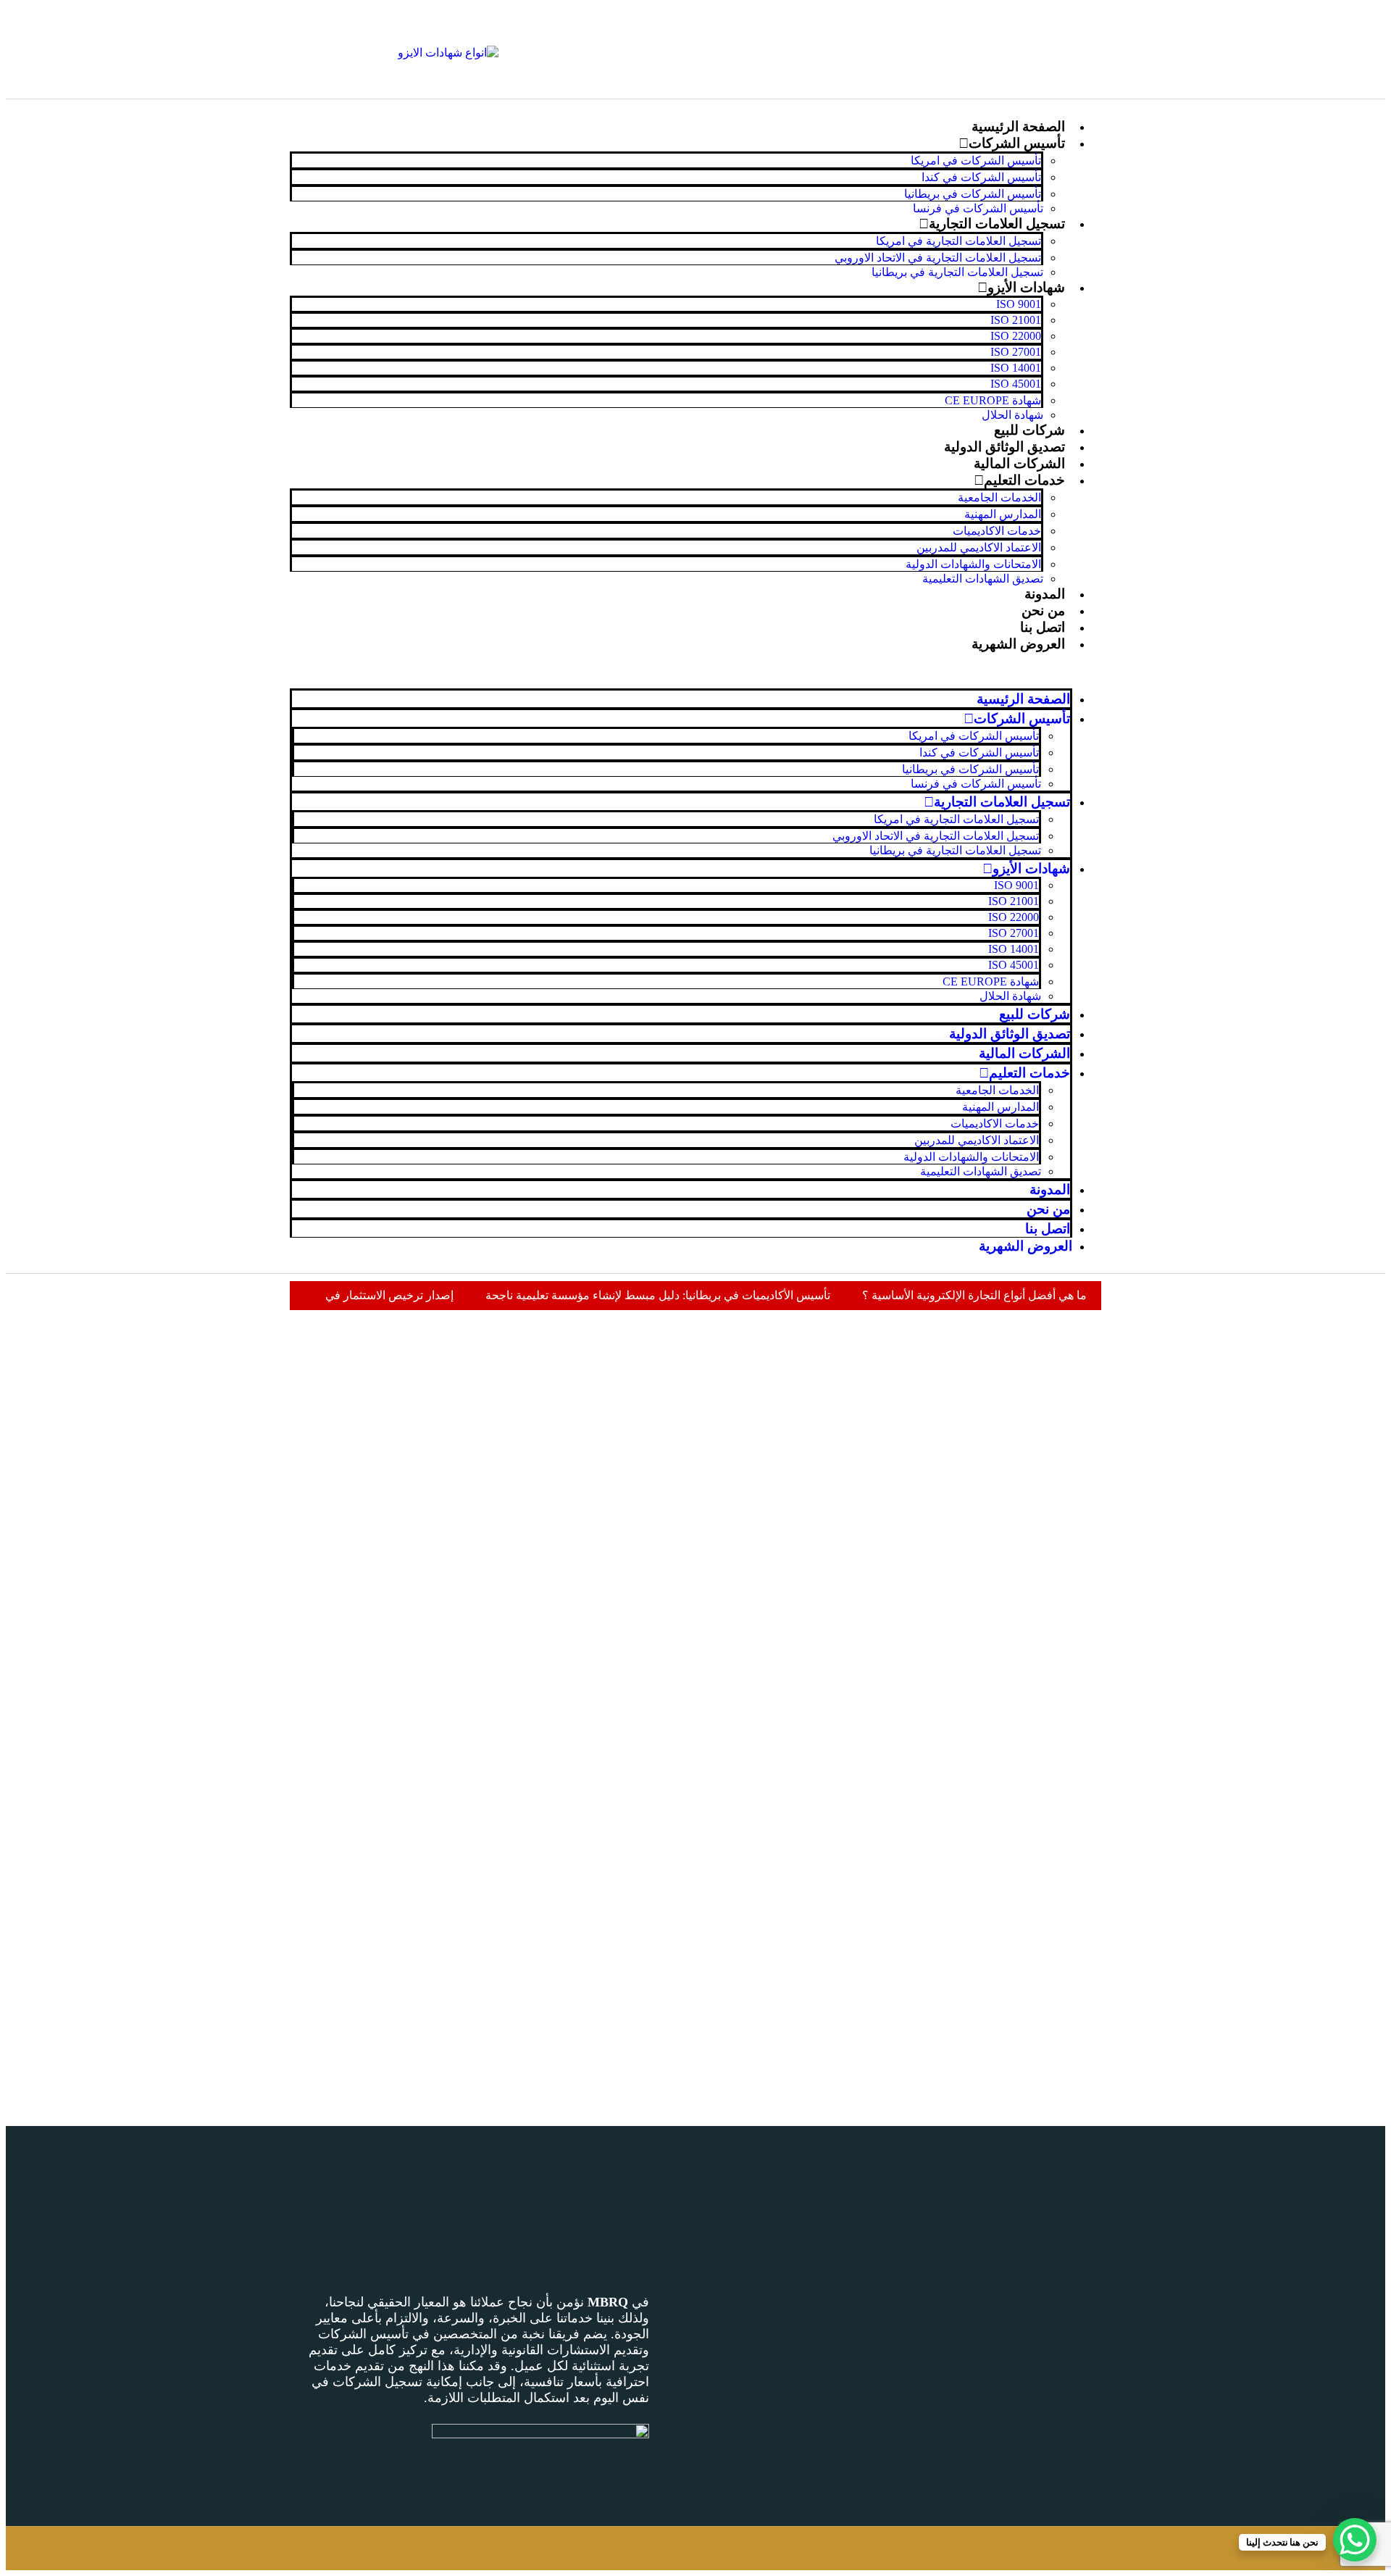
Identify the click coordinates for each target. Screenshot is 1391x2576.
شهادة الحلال (1012, 415)
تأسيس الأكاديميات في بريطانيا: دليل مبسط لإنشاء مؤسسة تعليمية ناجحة (658, 1295)
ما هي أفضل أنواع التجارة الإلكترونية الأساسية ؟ (974, 1295)
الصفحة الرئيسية (1018, 126)
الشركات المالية (1019, 463)
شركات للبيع (1029, 430)
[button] (695, 670)
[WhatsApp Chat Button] (1355, 2540)
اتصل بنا (1043, 627)
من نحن (1043, 610)
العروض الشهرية (1018, 644)
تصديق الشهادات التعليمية (983, 579)
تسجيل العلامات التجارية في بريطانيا (957, 272)
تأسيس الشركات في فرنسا (978, 208)
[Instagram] (1083, 70)
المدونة (1045, 594)
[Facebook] (1083, 31)
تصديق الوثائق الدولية (1004, 447)
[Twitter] (1040, 31)
